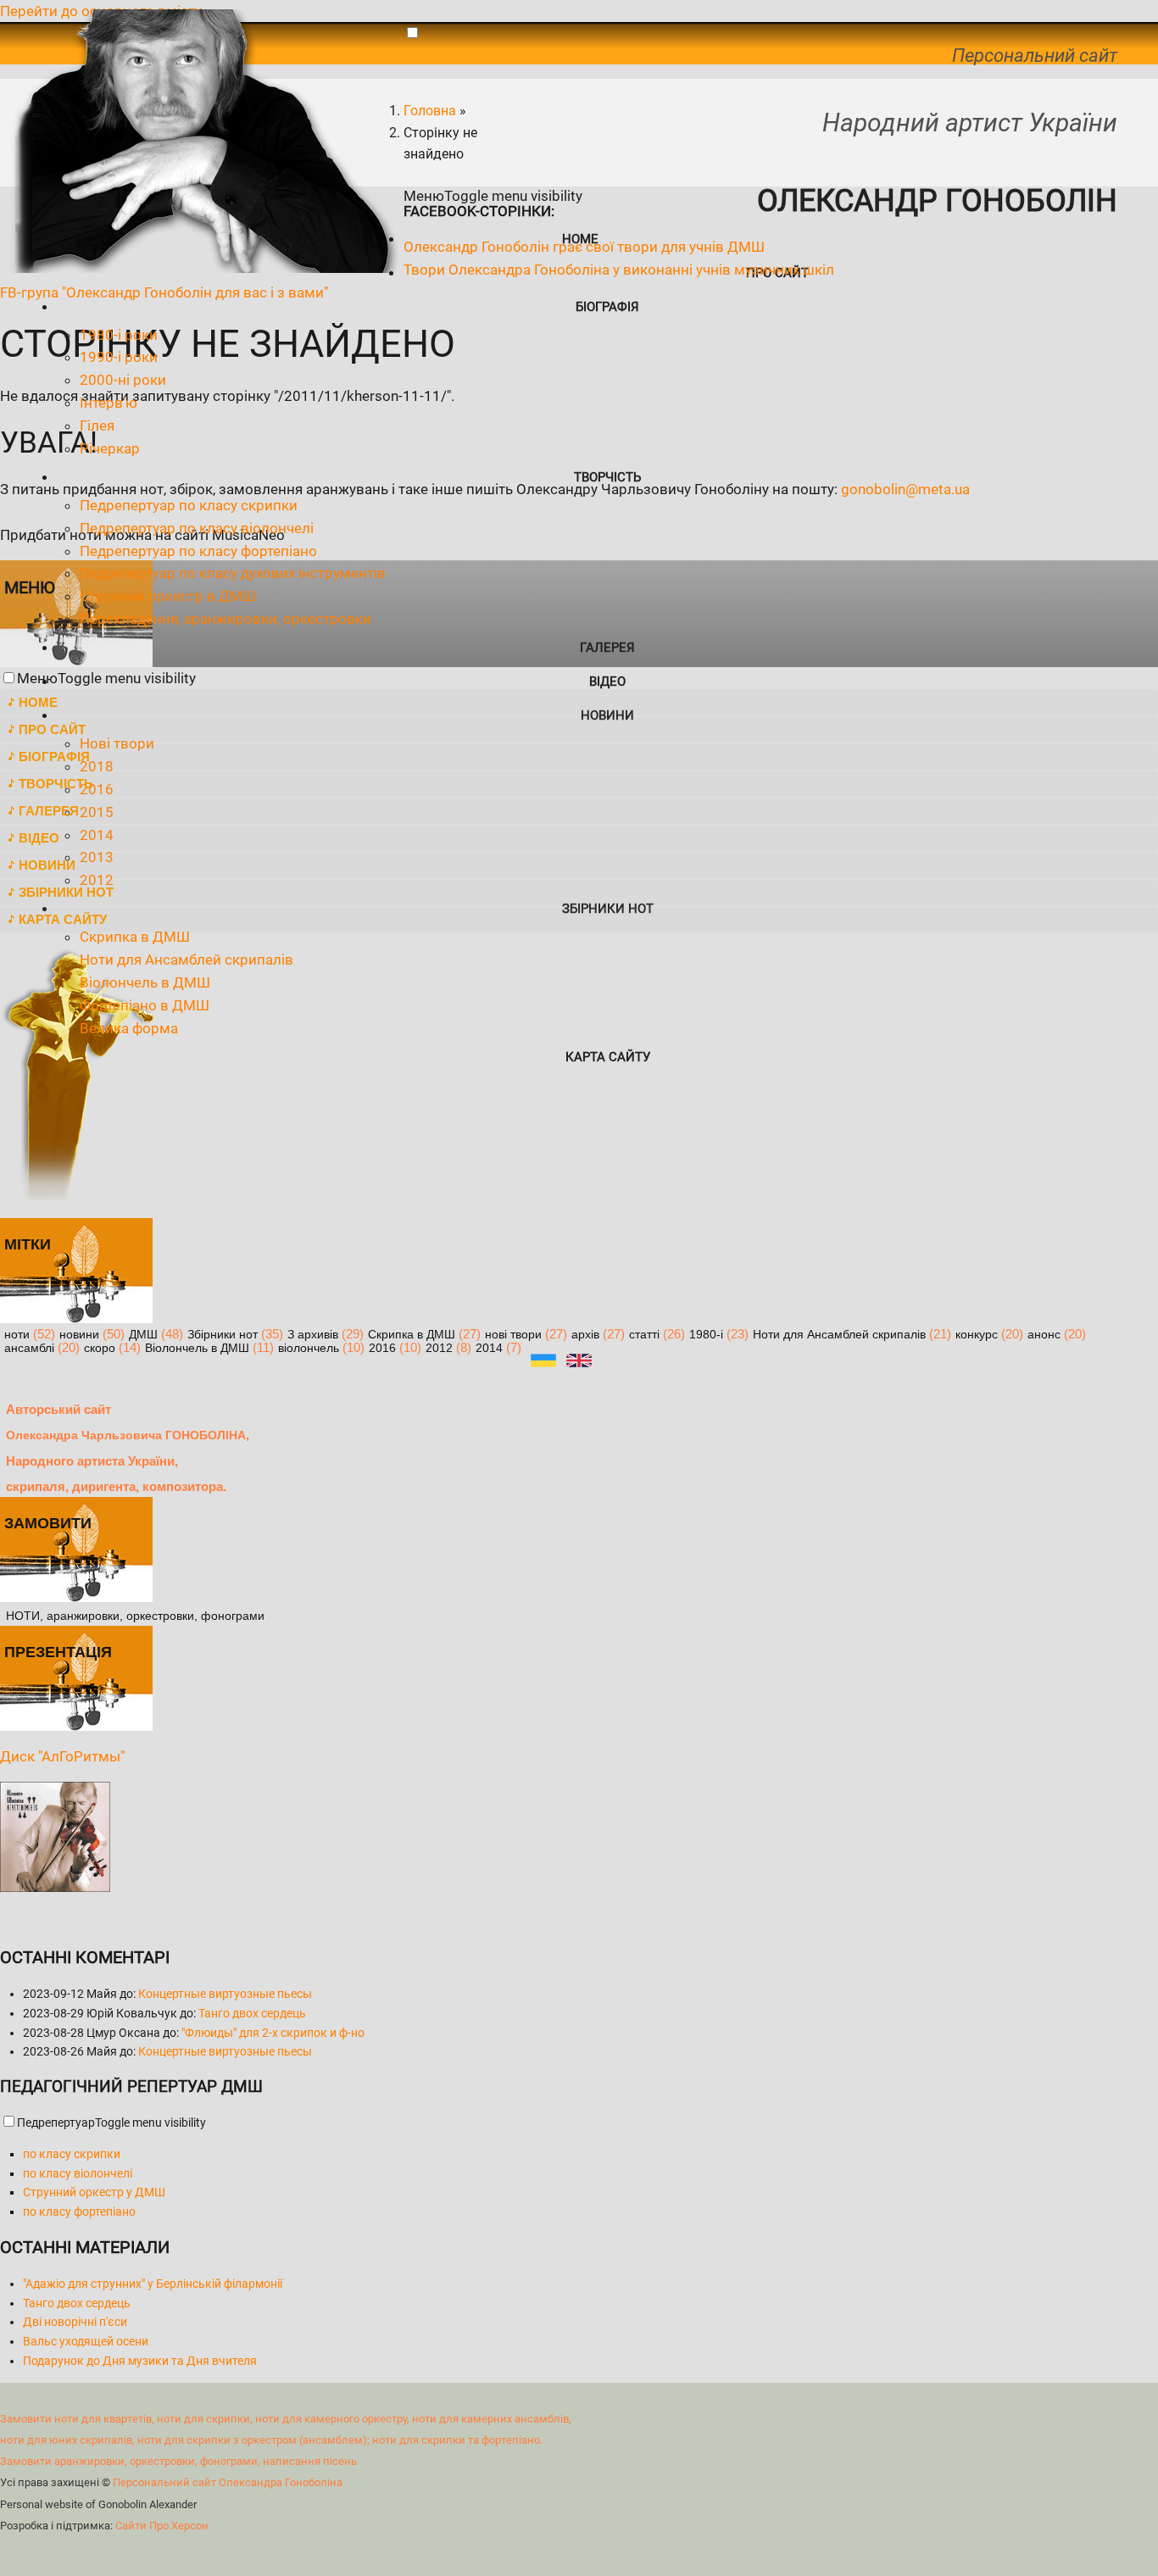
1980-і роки (119, 335)
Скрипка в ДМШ (135, 937)
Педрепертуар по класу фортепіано (198, 551)
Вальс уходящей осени (86, 2341)
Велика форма (129, 1028)
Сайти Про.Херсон (162, 2526)
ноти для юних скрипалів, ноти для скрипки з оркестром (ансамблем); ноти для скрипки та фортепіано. (271, 2440)
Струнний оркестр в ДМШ (168, 596)
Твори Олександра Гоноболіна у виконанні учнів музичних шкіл (619, 270)
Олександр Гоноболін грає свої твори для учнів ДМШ (584, 247)
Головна (430, 111)
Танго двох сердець (252, 2013)
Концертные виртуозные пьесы (225, 1994)
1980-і (706, 1335)
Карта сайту (608, 1057)
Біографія (607, 307)
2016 (382, 1348)
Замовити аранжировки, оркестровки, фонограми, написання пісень (178, 2461)
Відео (607, 682)
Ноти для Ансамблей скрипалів (187, 960)
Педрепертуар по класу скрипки (189, 505)
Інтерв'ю (109, 403)
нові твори (513, 1335)
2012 (439, 1348)
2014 (489, 1348)
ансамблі (29, 1348)
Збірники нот (66, 892)
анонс (1044, 1335)
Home (38, 702)
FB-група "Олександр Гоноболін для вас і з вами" (164, 292)
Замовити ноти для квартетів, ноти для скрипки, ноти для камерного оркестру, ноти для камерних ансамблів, (286, 2419)
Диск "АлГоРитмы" (62, 1756)
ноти (17, 1335)
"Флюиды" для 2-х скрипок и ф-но (273, 2033)
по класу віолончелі (78, 2173)
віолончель (309, 1348)
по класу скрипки (72, 2154)
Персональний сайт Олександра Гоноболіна (228, 2482)
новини (79, 1335)
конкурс (977, 1335)
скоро (100, 1348)
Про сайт (52, 729)
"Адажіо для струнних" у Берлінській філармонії (153, 2284)
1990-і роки (119, 357)
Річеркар (110, 448)
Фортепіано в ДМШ (145, 1005)
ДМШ (143, 1335)
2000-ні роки (123, 380)
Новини (607, 715)
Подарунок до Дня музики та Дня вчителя (140, 2361)
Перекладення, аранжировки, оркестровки (225, 619)
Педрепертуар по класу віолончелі (197, 528)
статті (644, 1335)
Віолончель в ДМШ (145, 982)
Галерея (607, 648)
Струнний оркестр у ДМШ (94, 2192)
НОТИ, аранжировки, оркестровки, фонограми (135, 1616)
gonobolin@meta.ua (905, 489)
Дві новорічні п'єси (75, 2322)
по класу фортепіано (79, 2212)
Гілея (97, 426)
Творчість (607, 477)
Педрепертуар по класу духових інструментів (233, 573)
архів (585, 1335)
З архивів (313, 1335)
